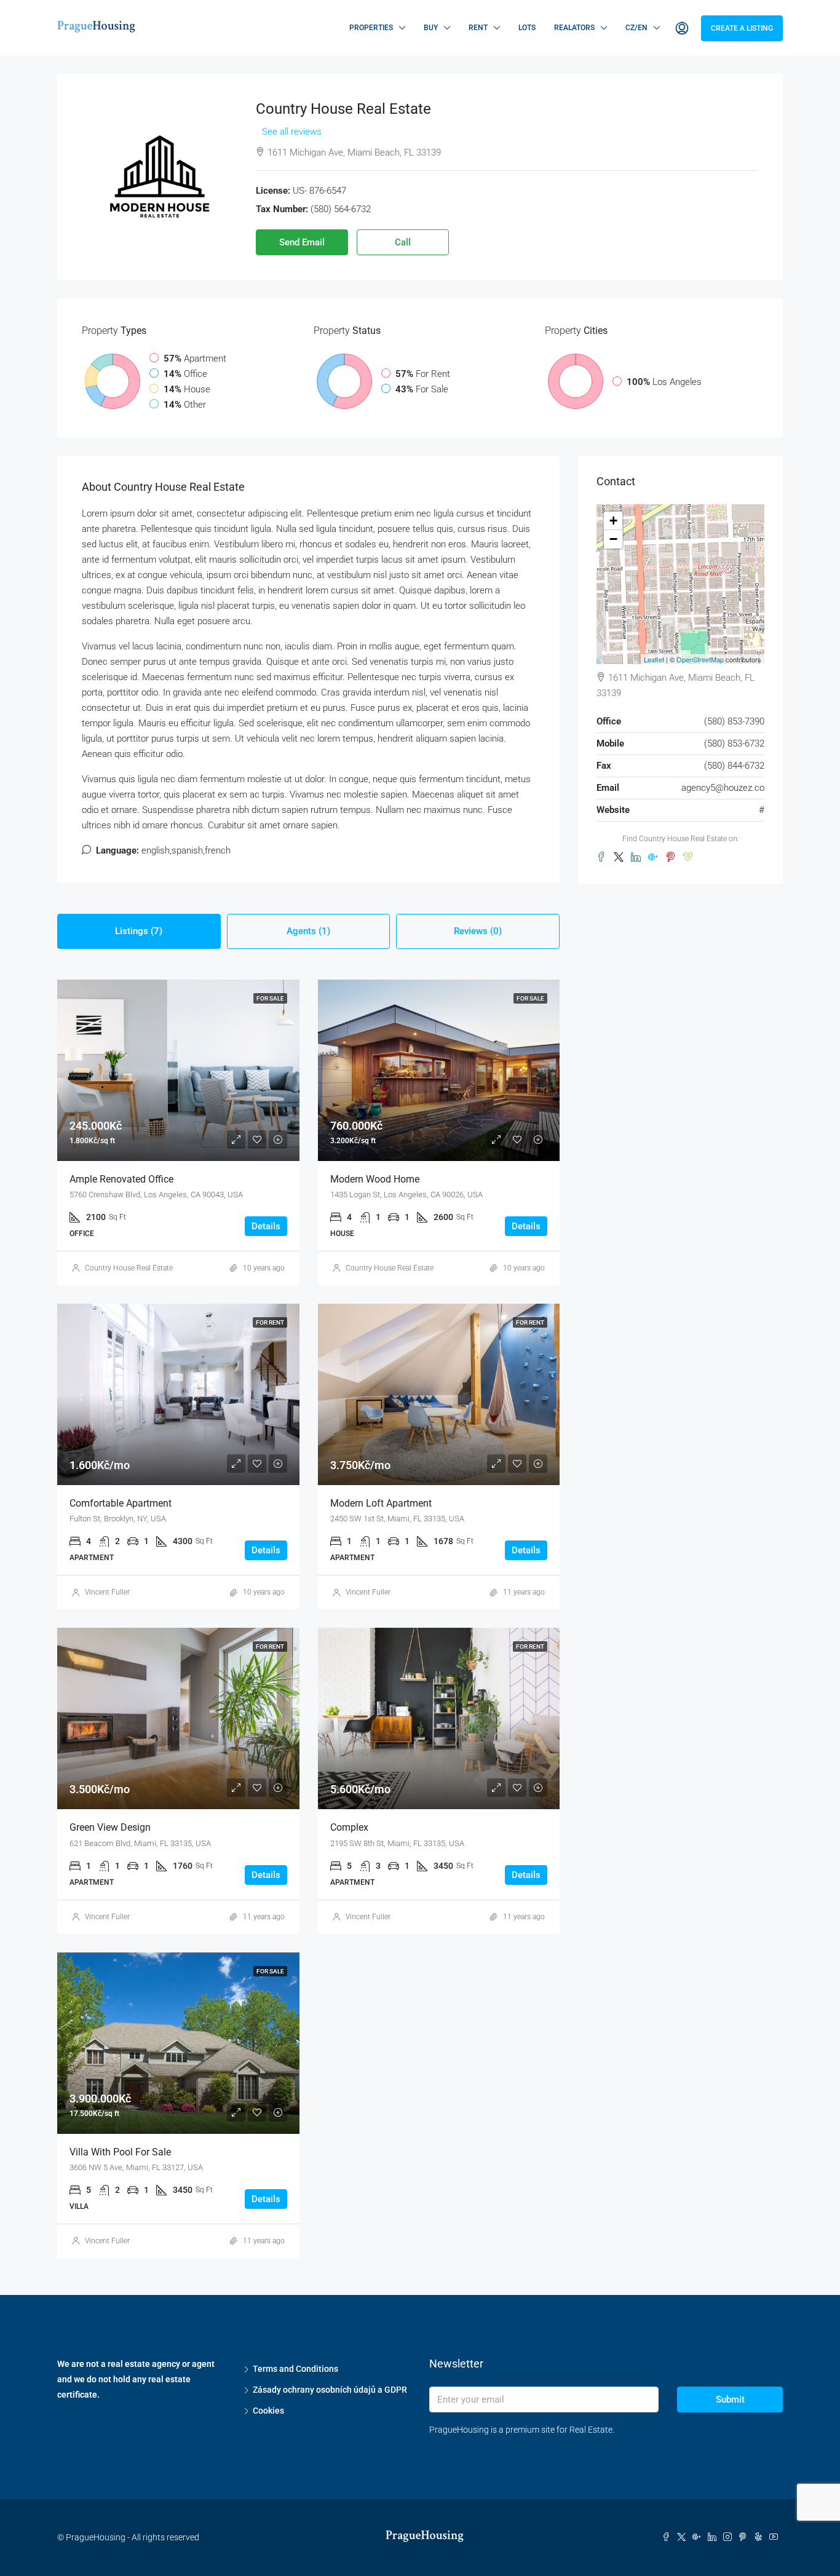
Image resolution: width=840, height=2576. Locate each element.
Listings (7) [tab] (139, 931)
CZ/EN (636, 28)
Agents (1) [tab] (308, 931)
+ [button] (613, 521)
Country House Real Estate (129, 1268)
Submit (730, 2400)
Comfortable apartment (121, 1503)
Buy (431, 28)
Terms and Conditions (295, 2369)
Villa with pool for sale (120, 2152)
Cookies (268, 2411)
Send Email (302, 242)
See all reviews (292, 132)
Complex (349, 1827)
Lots (527, 28)
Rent (478, 28)
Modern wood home (375, 1179)
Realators (574, 28)
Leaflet (654, 659)
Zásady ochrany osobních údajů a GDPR (330, 2390)
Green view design (110, 1827)
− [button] (613, 539)
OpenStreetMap (700, 659)
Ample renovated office (121, 1179)
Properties (371, 28)
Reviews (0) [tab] (478, 931)
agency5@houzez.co (723, 788)
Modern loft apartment (381, 1503)
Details (266, 1226)
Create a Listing (742, 28)
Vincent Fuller (107, 1592)
